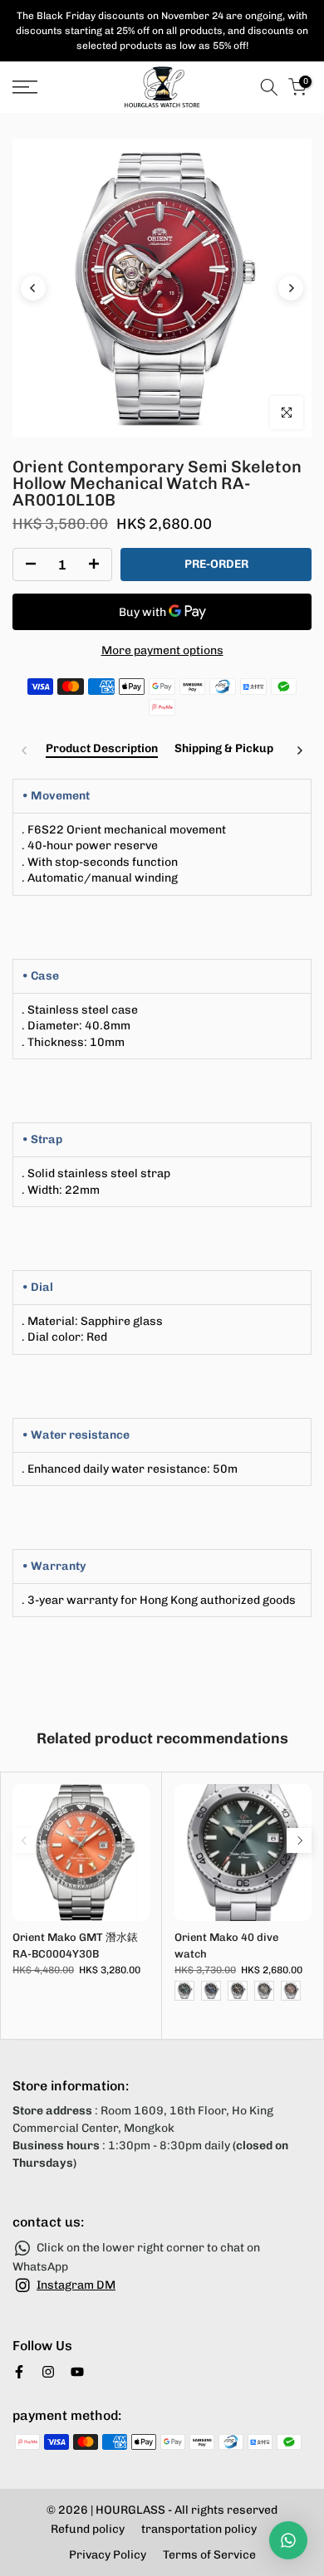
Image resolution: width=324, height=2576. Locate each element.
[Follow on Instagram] (48, 2372)
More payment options (162, 650)
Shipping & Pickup (224, 749)
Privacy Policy (108, 2555)
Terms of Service (209, 2555)
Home (27, 122)
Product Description (102, 749)
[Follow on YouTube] (77, 2372)
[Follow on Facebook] (19, 2372)
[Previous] (33, 288)
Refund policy (88, 2529)
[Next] (291, 288)
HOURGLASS (130, 2510)
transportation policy (199, 2529)
